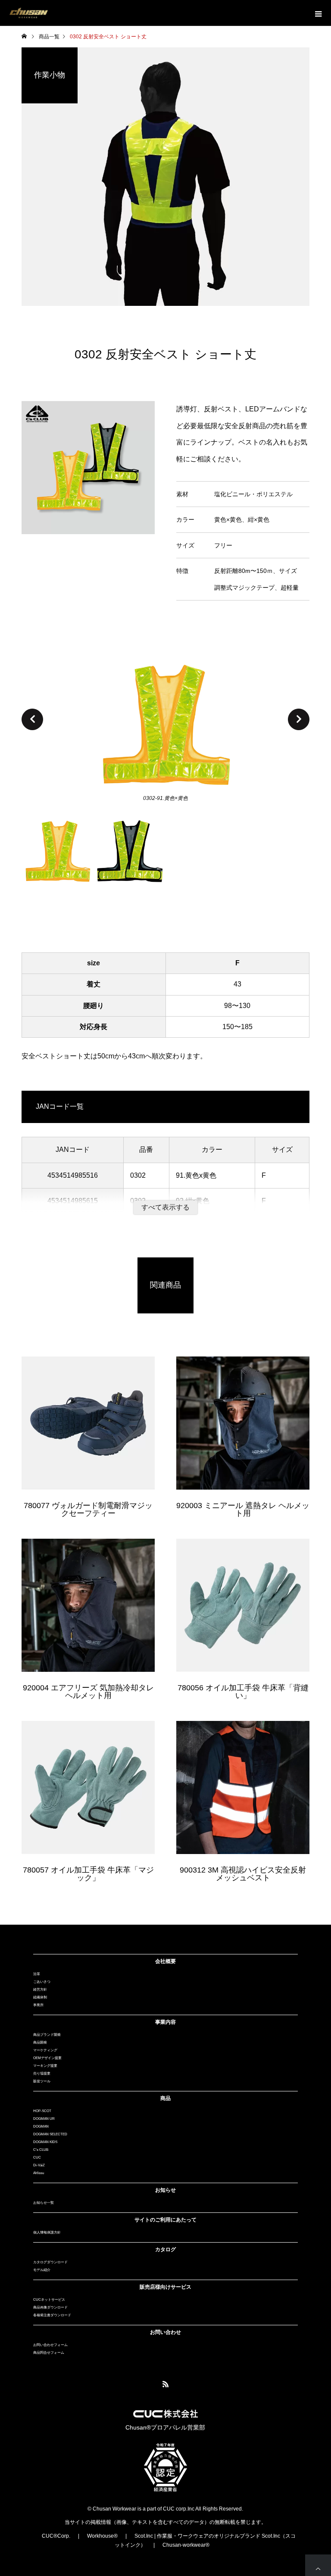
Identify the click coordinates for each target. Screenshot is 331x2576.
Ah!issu (39, 2173)
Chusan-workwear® (186, 2545)
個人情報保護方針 (47, 2232)
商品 (165, 2098)
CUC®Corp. (56, 2536)
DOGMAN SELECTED (50, 2134)
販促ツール (42, 2081)
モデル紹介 (42, 2270)
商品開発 (40, 2042)
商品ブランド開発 (47, 2035)
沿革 (37, 1974)
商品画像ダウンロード (50, 2307)
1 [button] (58, 858)
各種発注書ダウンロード (52, 2315)
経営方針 (40, 1990)
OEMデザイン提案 (47, 2058)
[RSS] (165, 2384)
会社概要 (165, 1961)
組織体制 (40, 1997)
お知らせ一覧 (44, 2203)
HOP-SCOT (42, 2111)
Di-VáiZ (39, 2165)
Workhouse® (102, 2536)
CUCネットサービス (49, 2300)
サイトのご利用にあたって (165, 2220)
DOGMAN (41, 2126)
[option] (165, 726)
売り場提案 (42, 2074)
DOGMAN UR (44, 2119)
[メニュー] (318, 13)
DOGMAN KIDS (45, 2142)
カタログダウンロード (50, 2262)
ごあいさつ (42, 1982)
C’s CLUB (41, 2150)
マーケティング (45, 2050)
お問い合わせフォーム (50, 2345)
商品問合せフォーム (49, 2353)
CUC (37, 2158)
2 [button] (130, 858)
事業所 (38, 2005)
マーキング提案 (45, 2066)
